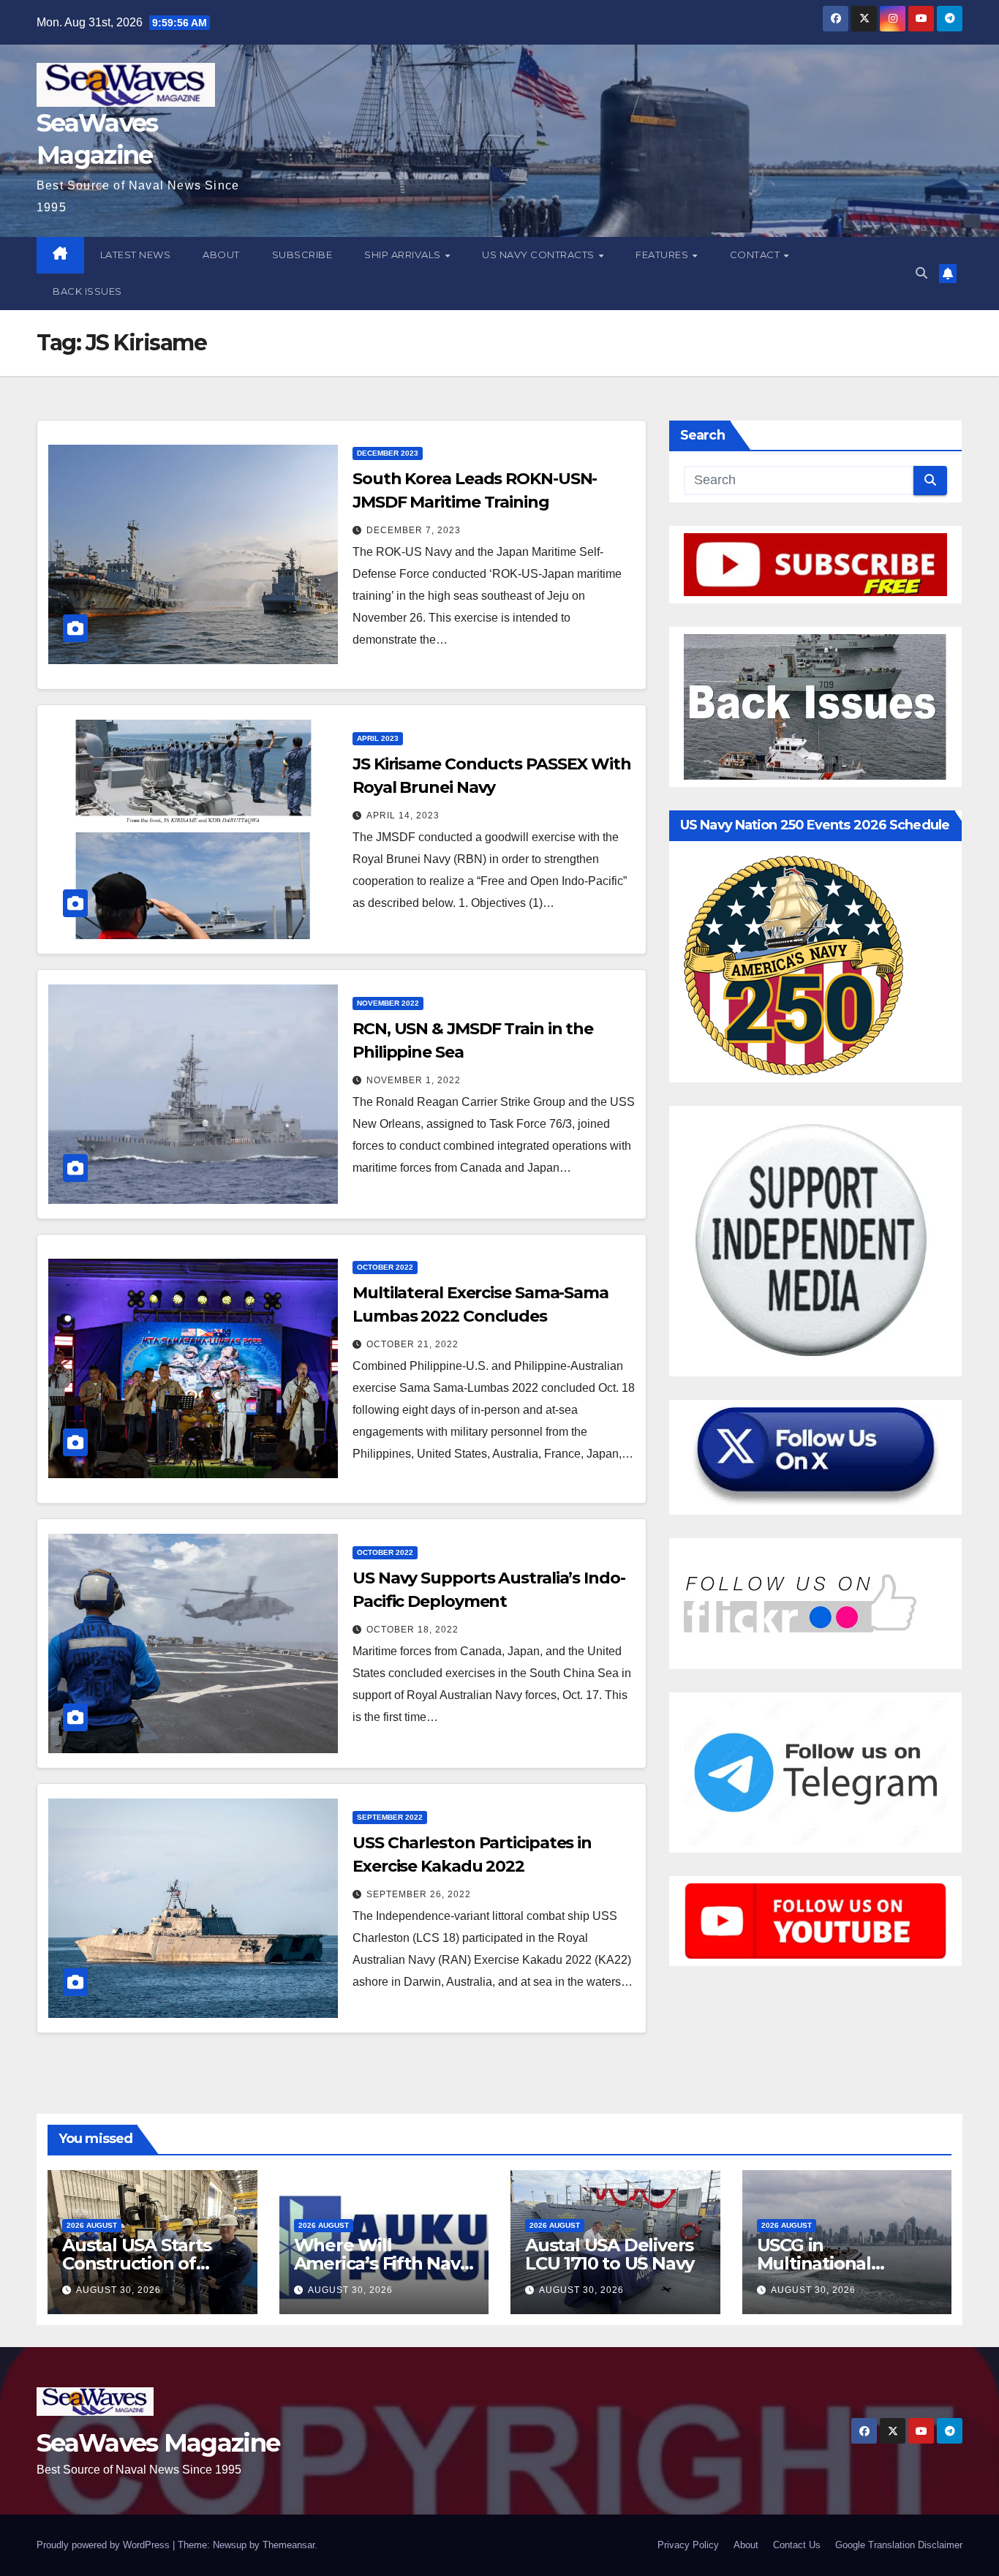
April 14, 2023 (403, 816)
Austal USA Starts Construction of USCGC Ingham (137, 2263)
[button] (921, 273)
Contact (756, 255)
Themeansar (289, 2545)
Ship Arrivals (404, 255)
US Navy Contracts (539, 255)
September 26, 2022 (419, 1894)
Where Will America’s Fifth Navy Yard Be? (382, 2263)
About (221, 255)
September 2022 (390, 1817)
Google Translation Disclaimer (899, 2545)
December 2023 (388, 453)
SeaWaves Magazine (158, 2443)
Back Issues (87, 291)
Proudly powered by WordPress (105, 2545)
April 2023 (378, 738)
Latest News (136, 255)
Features (663, 255)
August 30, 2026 (118, 2290)
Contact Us (797, 2545)
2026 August (92, 2225)
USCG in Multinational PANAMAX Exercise (839, 2263)
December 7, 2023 (414, 530)
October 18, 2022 (412, 1630)
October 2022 (385, 1267)
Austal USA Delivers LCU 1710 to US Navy (610, 2254)
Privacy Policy (688, 2545)
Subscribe (302, 255)
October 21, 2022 (412, 1344)
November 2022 (388, 1003)
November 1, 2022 (414, 1080)
